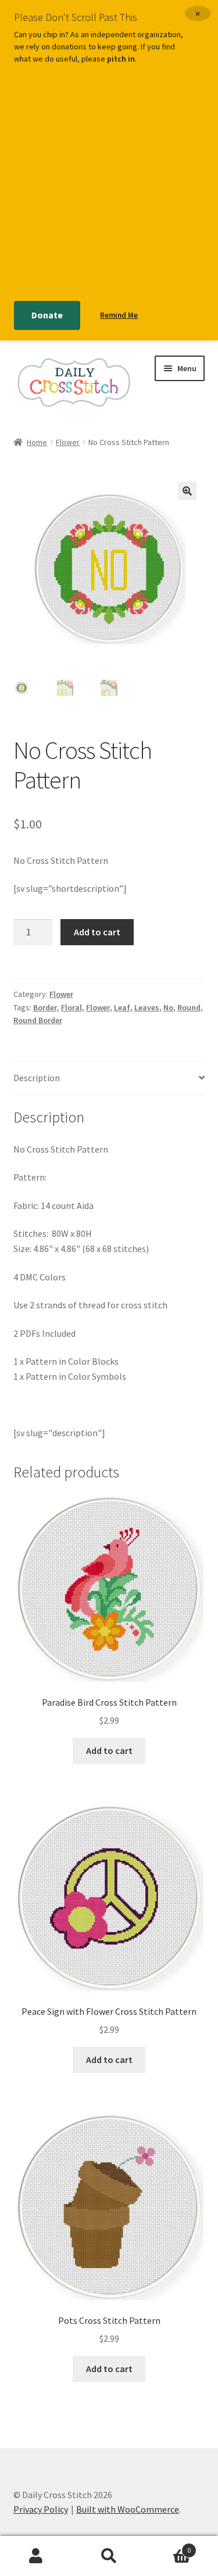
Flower (68, 442)
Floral (72, 1007)
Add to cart (97, 932)
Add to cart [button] (109, 1750)
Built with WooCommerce (128, 2509)
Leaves (147, 1007)
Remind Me (119, 315)
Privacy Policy (41, 2509)
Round (189, 1007)
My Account (36, 2556)
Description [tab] (37, 1078)
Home (37, 442)
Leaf (122, 1007)
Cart (168, 2546)
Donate (47, 315)
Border (45, 1007)
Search (109, 2556)
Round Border (38, 1020)
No (168, 1007)
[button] (187, 491)
